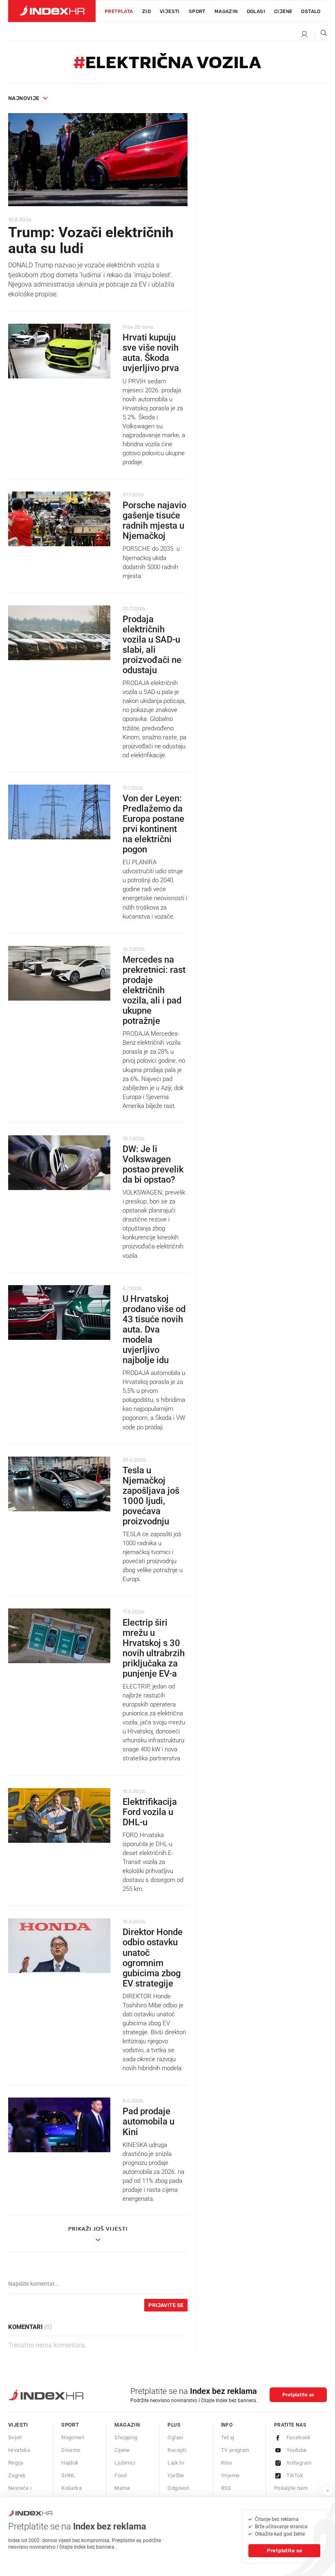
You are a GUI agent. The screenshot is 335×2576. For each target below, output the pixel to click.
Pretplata (119, 11)
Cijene (283, 11)
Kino (227, 2463)
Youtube (297, 2450)
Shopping (126, 2437)
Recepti (177, 2450)
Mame (122, 2488)
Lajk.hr (176, 2463)
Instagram (299, 2463)
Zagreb (17, 2475)
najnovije (24, 98)
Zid (146, 11)
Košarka (71, 2488)
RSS (226, 2488)
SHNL (68, 2475)
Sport (197, 11)
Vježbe (176, 2475)
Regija (16, 2463)
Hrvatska (19, 2450)
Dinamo (71, 2450)
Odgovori (178, 2488)
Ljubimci (125, 2463)
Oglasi (256, 11)
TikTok (295, 2475)
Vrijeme (230, 2475)
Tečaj (228, 2437)
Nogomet (73, 2437)
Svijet (15, 2437)
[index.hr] (52, 11)
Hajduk (70, 2463)
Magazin (127, 2425)
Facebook (298, 2437)
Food (121, 2475)
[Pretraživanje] (321, 35)
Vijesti (170, 11)
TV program (235, 2450)
